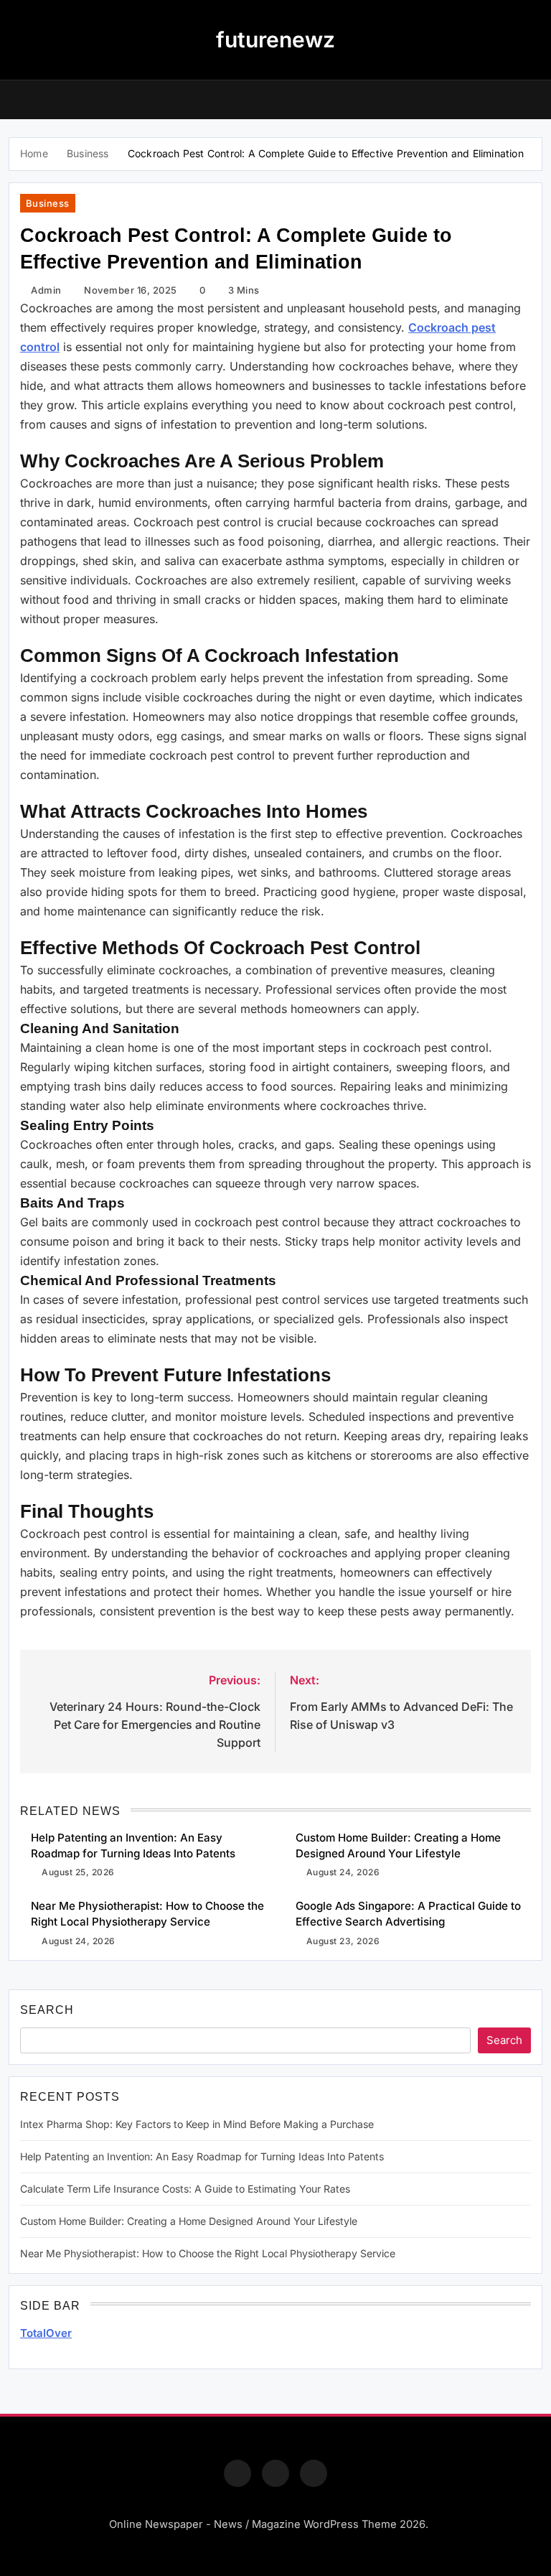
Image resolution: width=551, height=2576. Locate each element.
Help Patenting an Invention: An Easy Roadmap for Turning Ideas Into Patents (202, 2156)
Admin (46, 290)
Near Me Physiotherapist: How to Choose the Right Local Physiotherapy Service (208, 2253)
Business (48, 203)
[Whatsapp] (314, 2473)
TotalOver (46, 2333)
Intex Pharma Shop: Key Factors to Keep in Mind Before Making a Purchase (197, 2124)
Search (47, 2010)
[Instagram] (275, 2473)
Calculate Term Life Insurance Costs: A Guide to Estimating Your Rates (185, 2189)
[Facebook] (237, 2473)
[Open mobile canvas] (14, 98)
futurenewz (275, 39)
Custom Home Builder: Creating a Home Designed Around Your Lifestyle (189, 2221)
